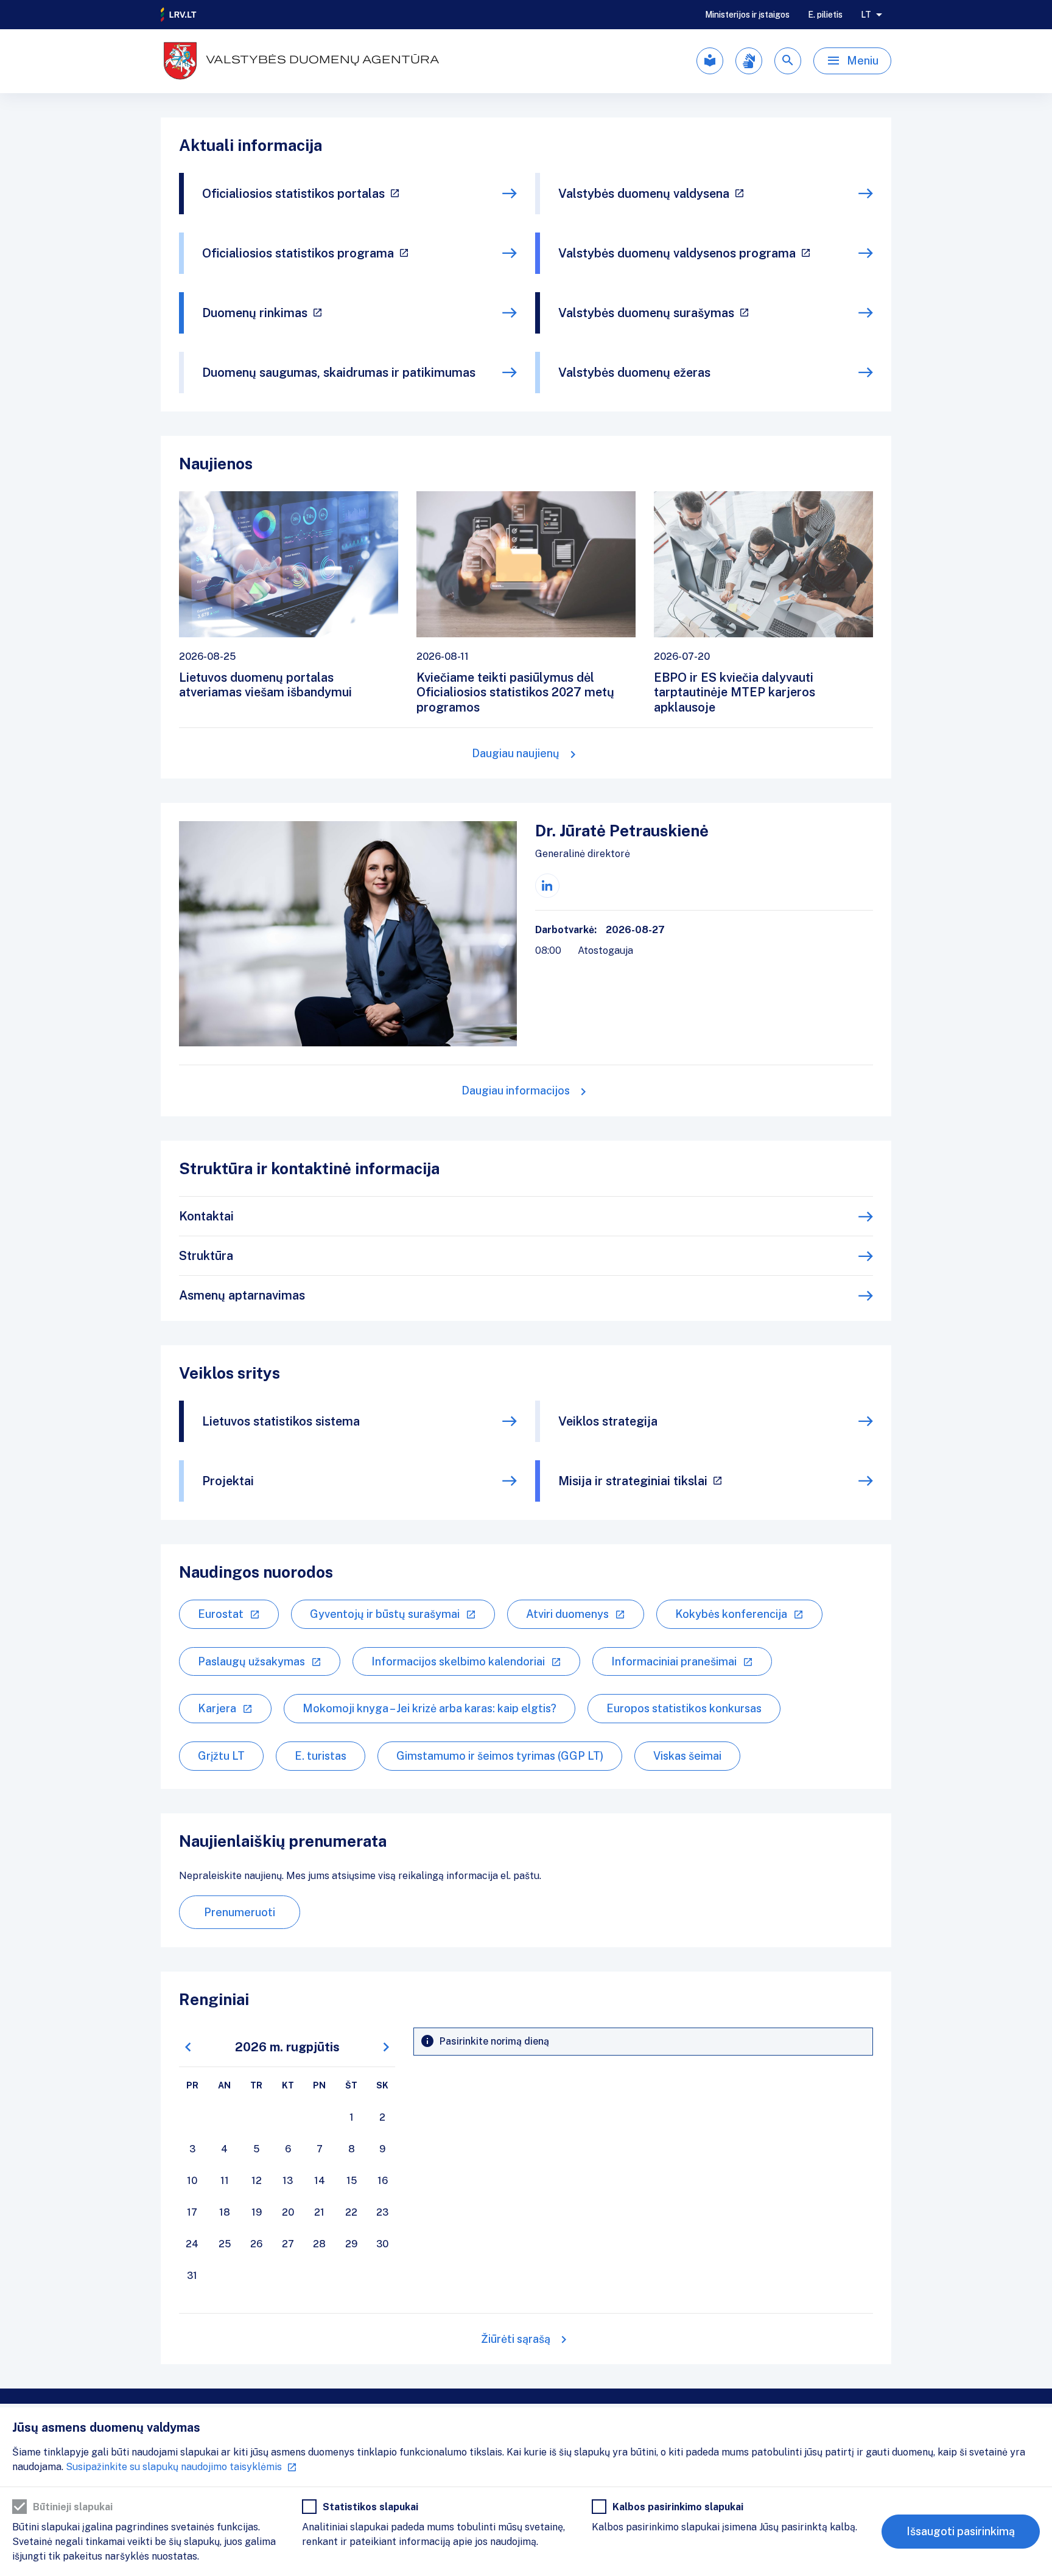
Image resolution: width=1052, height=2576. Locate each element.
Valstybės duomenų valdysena (644, 194)
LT (866, 15)
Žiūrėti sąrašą (516, 2339)
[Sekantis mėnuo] (386, 2047)
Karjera (217, 1708)
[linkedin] (547, 886)
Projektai (228, 1481)
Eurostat (221, 1614)
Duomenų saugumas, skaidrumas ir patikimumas (339, 373)
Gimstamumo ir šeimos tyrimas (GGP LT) (500, 1756)
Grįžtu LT (221, 1756)
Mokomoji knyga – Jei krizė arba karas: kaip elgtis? (430, 1708)
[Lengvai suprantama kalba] (710, 61)
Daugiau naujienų (516, 753)
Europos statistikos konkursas (684, 1708)
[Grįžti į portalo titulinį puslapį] (179, 15)
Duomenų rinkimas (255, 313)
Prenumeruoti (240, 1912)
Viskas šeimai (687, 1756)
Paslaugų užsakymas (251, 1661)
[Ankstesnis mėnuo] (188, 2047)
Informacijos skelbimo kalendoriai (458, 1661)
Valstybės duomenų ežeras (634, 373)
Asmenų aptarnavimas (242, 1295)
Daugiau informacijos (516, 1090)
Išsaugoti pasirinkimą (961, 2531)
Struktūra (206, 1256)
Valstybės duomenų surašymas (646, 313)
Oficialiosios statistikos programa (298, 253)
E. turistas (321, 1756)
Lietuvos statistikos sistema (281, 1421)
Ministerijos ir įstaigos (747, 15)
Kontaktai (206, 1216)
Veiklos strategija (608, 1421)
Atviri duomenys (567, 1614)
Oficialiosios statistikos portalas (293, 194)
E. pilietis (825, 15)
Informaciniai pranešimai (674, 1661)
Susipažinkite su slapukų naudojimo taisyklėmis (174, 2467)
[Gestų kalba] (749, 61)
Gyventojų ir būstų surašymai (385, 1614)
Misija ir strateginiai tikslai (633, 1481)
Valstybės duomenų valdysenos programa (677, 253)
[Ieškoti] (788, 61)
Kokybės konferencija (731, 1614)
